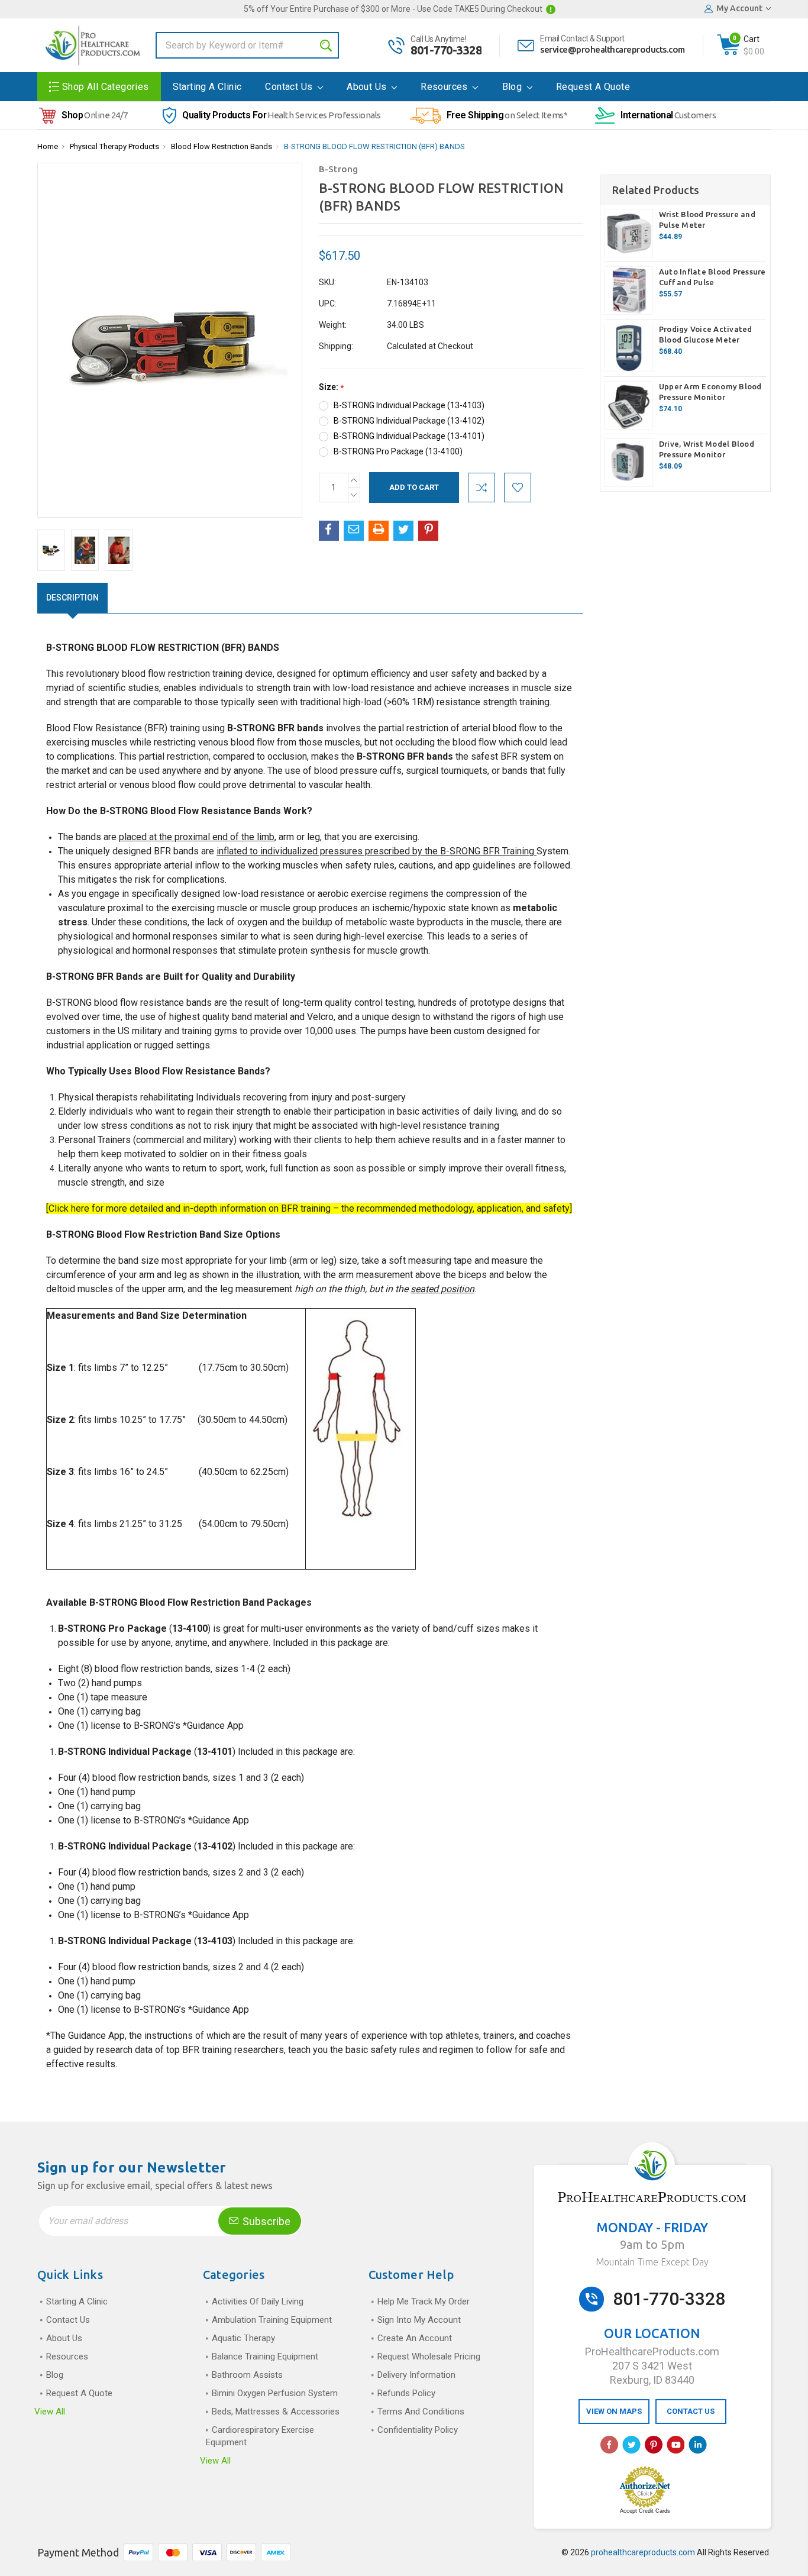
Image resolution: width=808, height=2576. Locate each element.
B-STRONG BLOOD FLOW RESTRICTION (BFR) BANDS (374, 146)
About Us (368, 87)
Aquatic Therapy (243, 2338)
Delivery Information (416, 2375)
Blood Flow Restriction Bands (222, 146)
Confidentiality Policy (418, 2430)
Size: (331, 387)
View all (50, 2412)
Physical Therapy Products (114, 146)
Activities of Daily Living (258, 2301)
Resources (445, 87)
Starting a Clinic (207, 87)
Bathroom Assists (247, 2375)
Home (48, 146)
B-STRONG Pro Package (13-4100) (398, 451)
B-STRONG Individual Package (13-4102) (409, 421)
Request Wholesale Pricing (429, 2357)
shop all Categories (106, 87)
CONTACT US (691, 2411)
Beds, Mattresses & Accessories (276, 2412)
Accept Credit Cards (645, 2511)
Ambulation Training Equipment (272, 2320)
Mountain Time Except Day (652, 2262)
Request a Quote (593, 87)
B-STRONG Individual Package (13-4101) (409, 436)
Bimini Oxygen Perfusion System (275, 2393)
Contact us (290, 87)
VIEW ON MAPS (614, 2411)
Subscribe (265, 2221)
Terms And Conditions (421, 2412)
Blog (513, 87)
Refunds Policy (406, 2393)
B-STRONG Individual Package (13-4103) (409, 405)
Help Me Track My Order (424, 2301)
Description (72, 598)
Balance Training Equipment (265, 2357)
